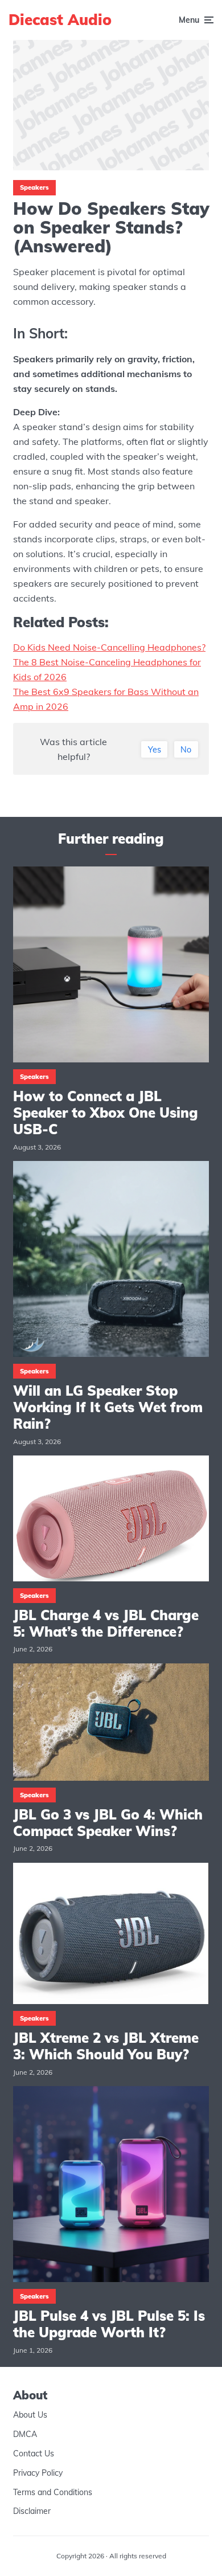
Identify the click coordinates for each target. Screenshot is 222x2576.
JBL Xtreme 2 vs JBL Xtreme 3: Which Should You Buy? (106, 2046)
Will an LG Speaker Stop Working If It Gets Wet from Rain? (108, 1407)
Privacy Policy (38, 2473)
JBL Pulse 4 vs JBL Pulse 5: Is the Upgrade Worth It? (109, 2324)
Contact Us (34, 2454)
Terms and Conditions (53, 2492)
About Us (30, 2415)
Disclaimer (32, 2511)
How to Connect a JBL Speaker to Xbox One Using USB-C (106, 1113)
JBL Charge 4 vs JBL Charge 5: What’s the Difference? (106, 1624)
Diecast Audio (60, 20)
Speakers (34, 187)
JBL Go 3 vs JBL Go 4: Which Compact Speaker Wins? (108, 1823)
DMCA (25, 2434)
